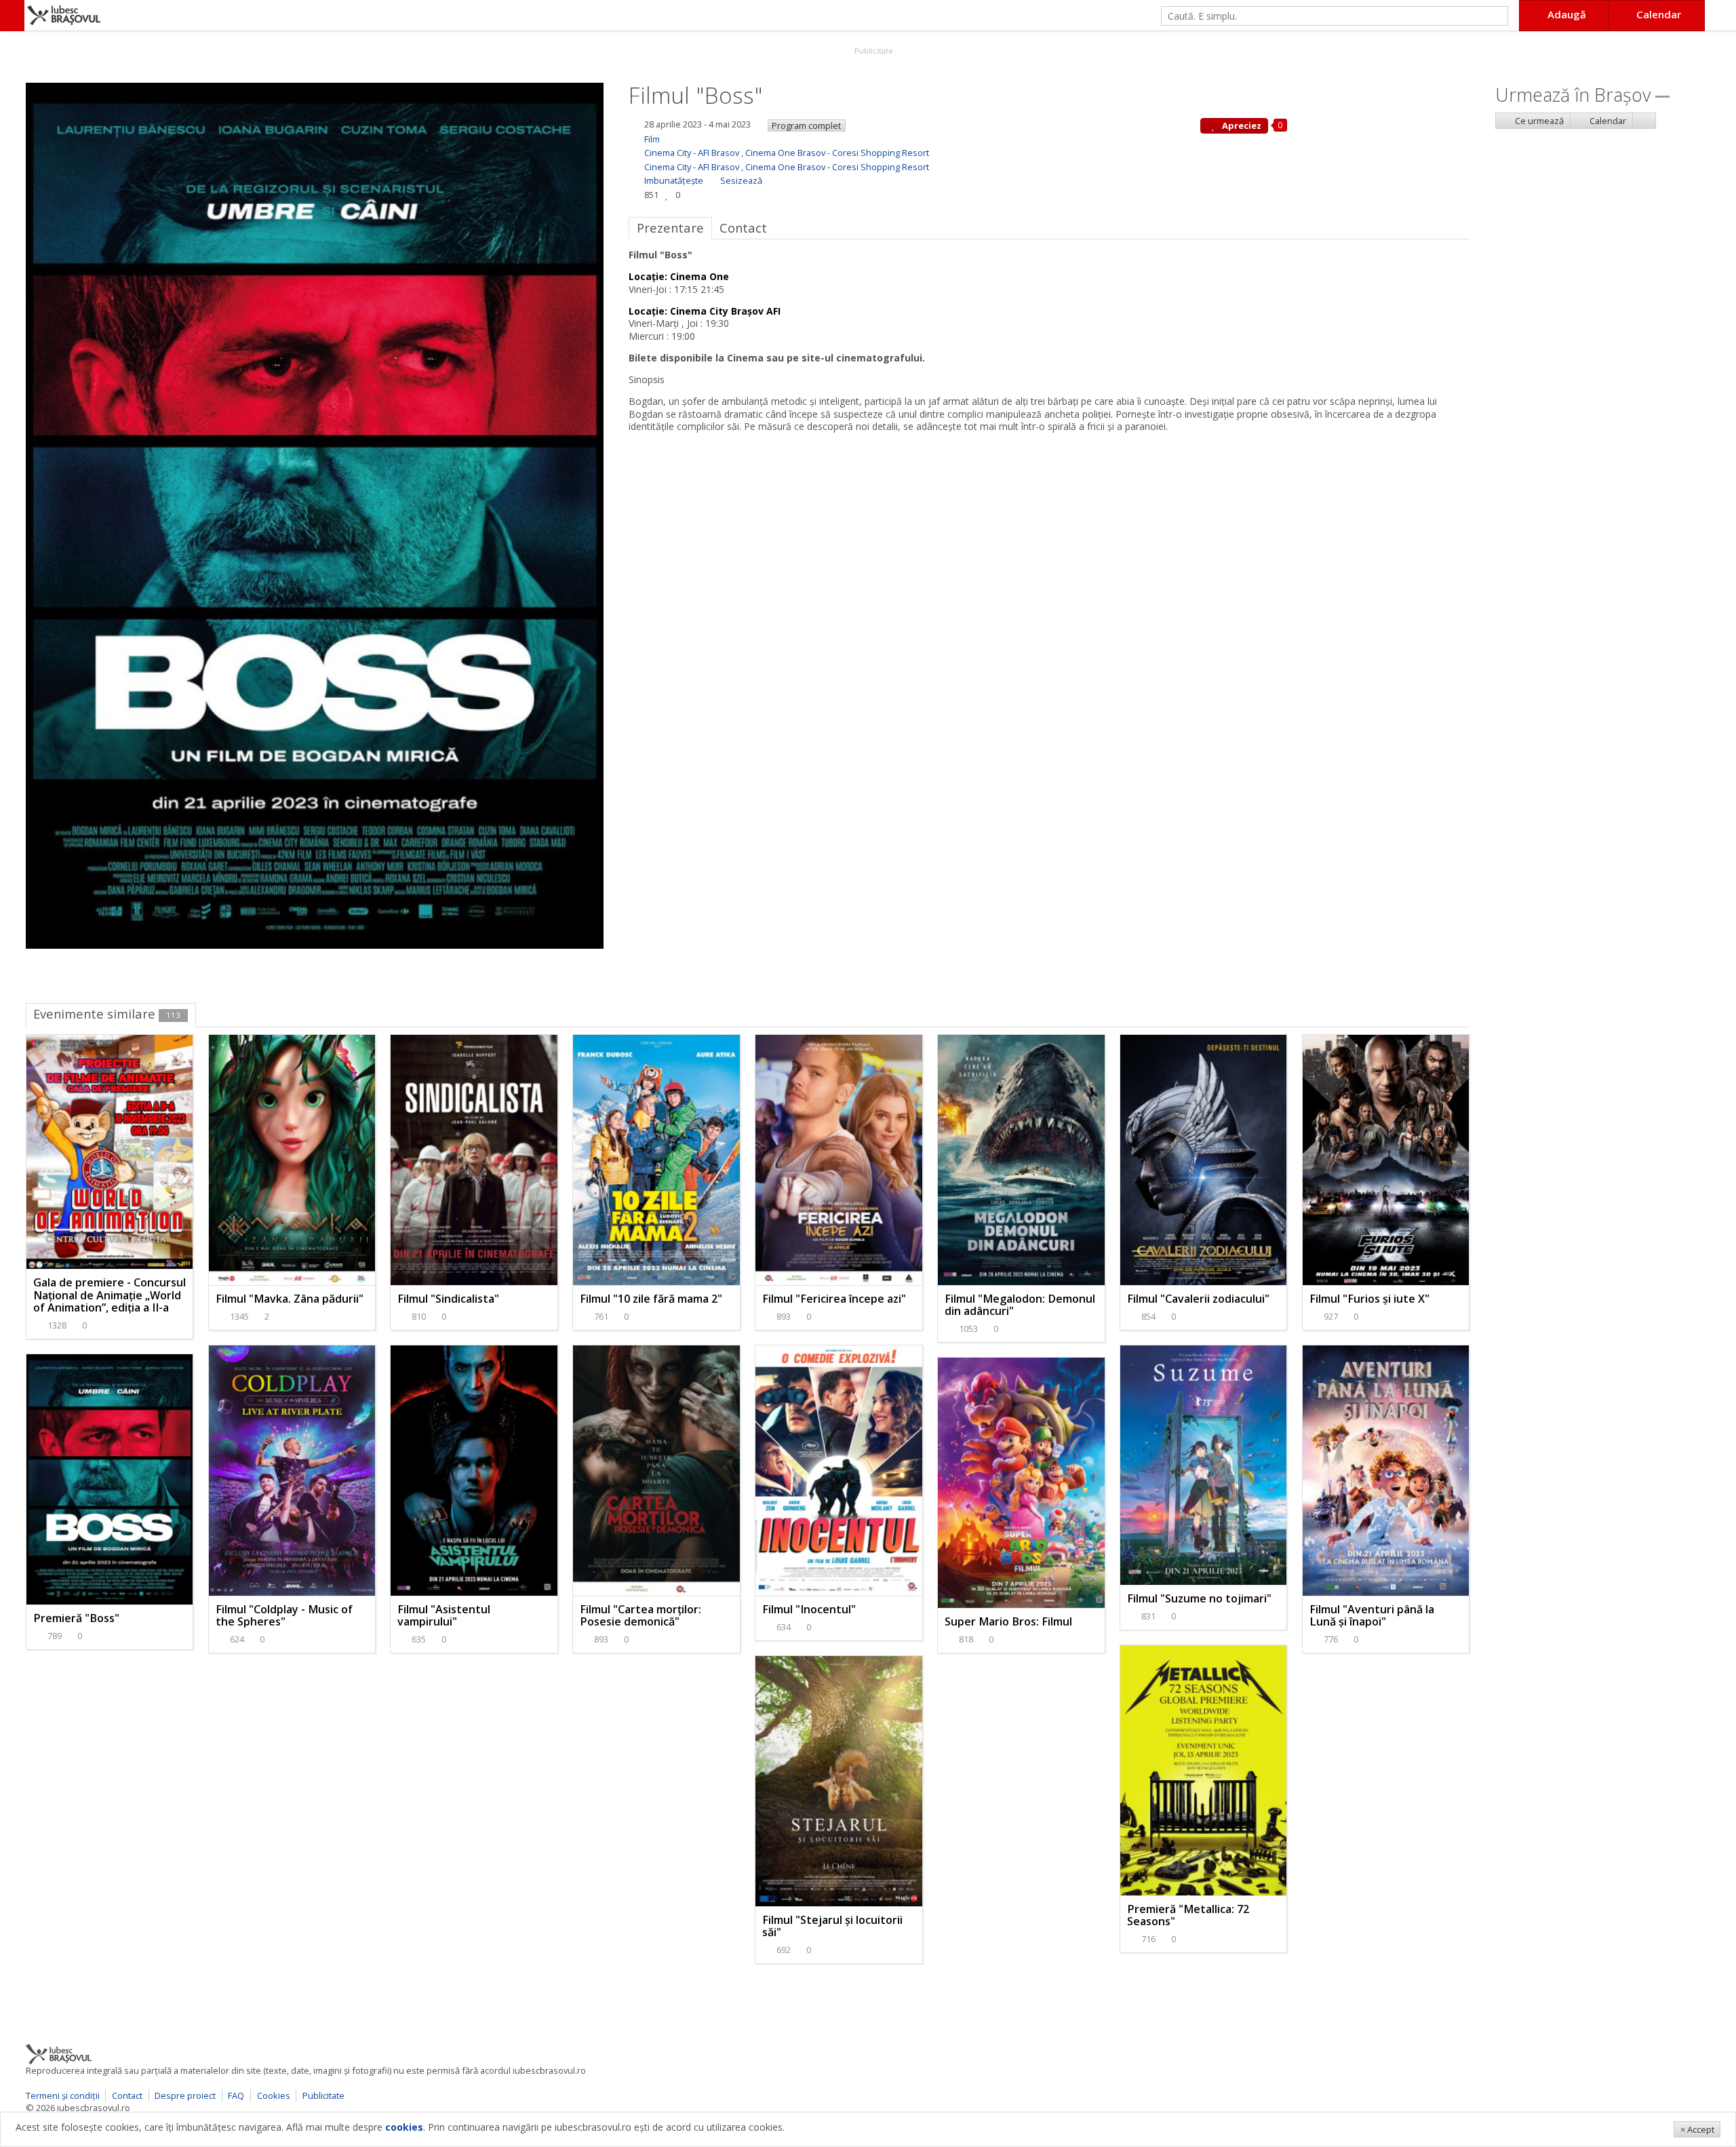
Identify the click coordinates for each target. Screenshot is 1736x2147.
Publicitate (873, 51)
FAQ (236, 2095)
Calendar (1607, 121)
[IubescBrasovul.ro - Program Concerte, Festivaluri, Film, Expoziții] (12, 16)
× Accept (1697, 2129)
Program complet (806, 125)
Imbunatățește (674, 180)
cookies (404, 2127)
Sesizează (741, 180)
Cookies (274, 2095)
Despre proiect (185, 2095)
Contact (127, 2095)
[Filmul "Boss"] (315, 514)
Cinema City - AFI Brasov (692, 153)
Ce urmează (1538, 121)
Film (652, 139)
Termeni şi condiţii (63, 2095)
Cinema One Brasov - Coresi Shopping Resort (837, 153)
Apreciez (1241, 125)
